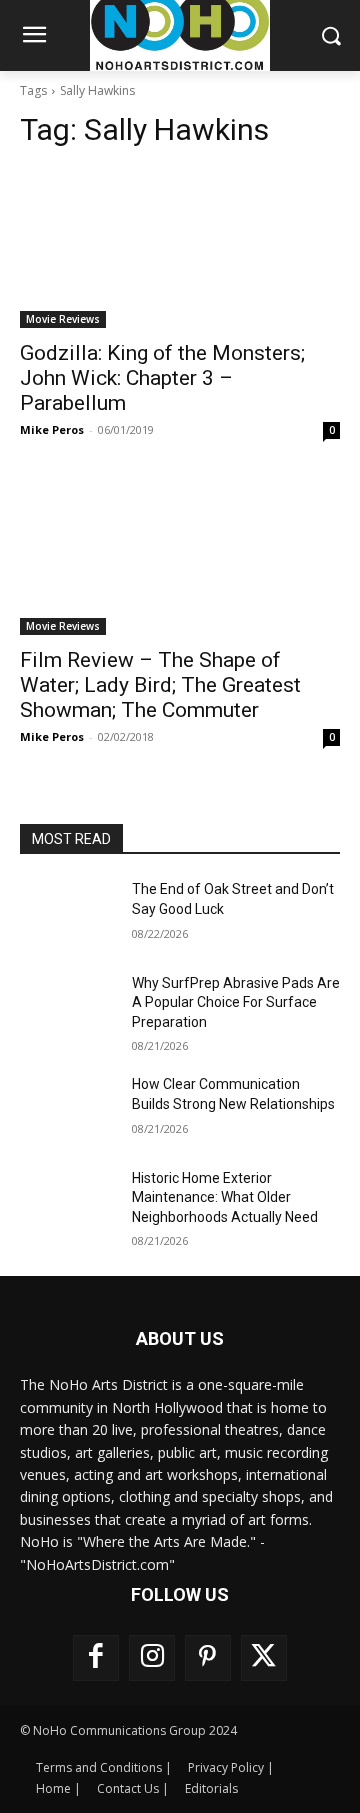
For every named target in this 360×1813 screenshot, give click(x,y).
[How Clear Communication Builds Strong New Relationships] (68, 1108)
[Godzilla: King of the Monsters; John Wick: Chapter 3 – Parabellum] (180, 248)
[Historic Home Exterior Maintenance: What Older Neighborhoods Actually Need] (68, 1202)
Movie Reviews (63, 319)
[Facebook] (96, 1658)
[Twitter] (264, 1658)
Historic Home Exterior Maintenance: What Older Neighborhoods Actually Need (225, 1197)
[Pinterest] (208, 1658)
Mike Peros (52, 429)
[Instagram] (152, 1658)
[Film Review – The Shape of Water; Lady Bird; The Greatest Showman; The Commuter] (180, 555)
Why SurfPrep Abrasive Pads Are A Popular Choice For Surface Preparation (236, 1002)
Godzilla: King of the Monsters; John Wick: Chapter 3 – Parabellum (162, 378)
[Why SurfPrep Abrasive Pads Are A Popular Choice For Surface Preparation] (68, 1007)
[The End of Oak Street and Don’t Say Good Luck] (68, 913)
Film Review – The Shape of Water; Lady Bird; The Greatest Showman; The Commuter (160, 685)
